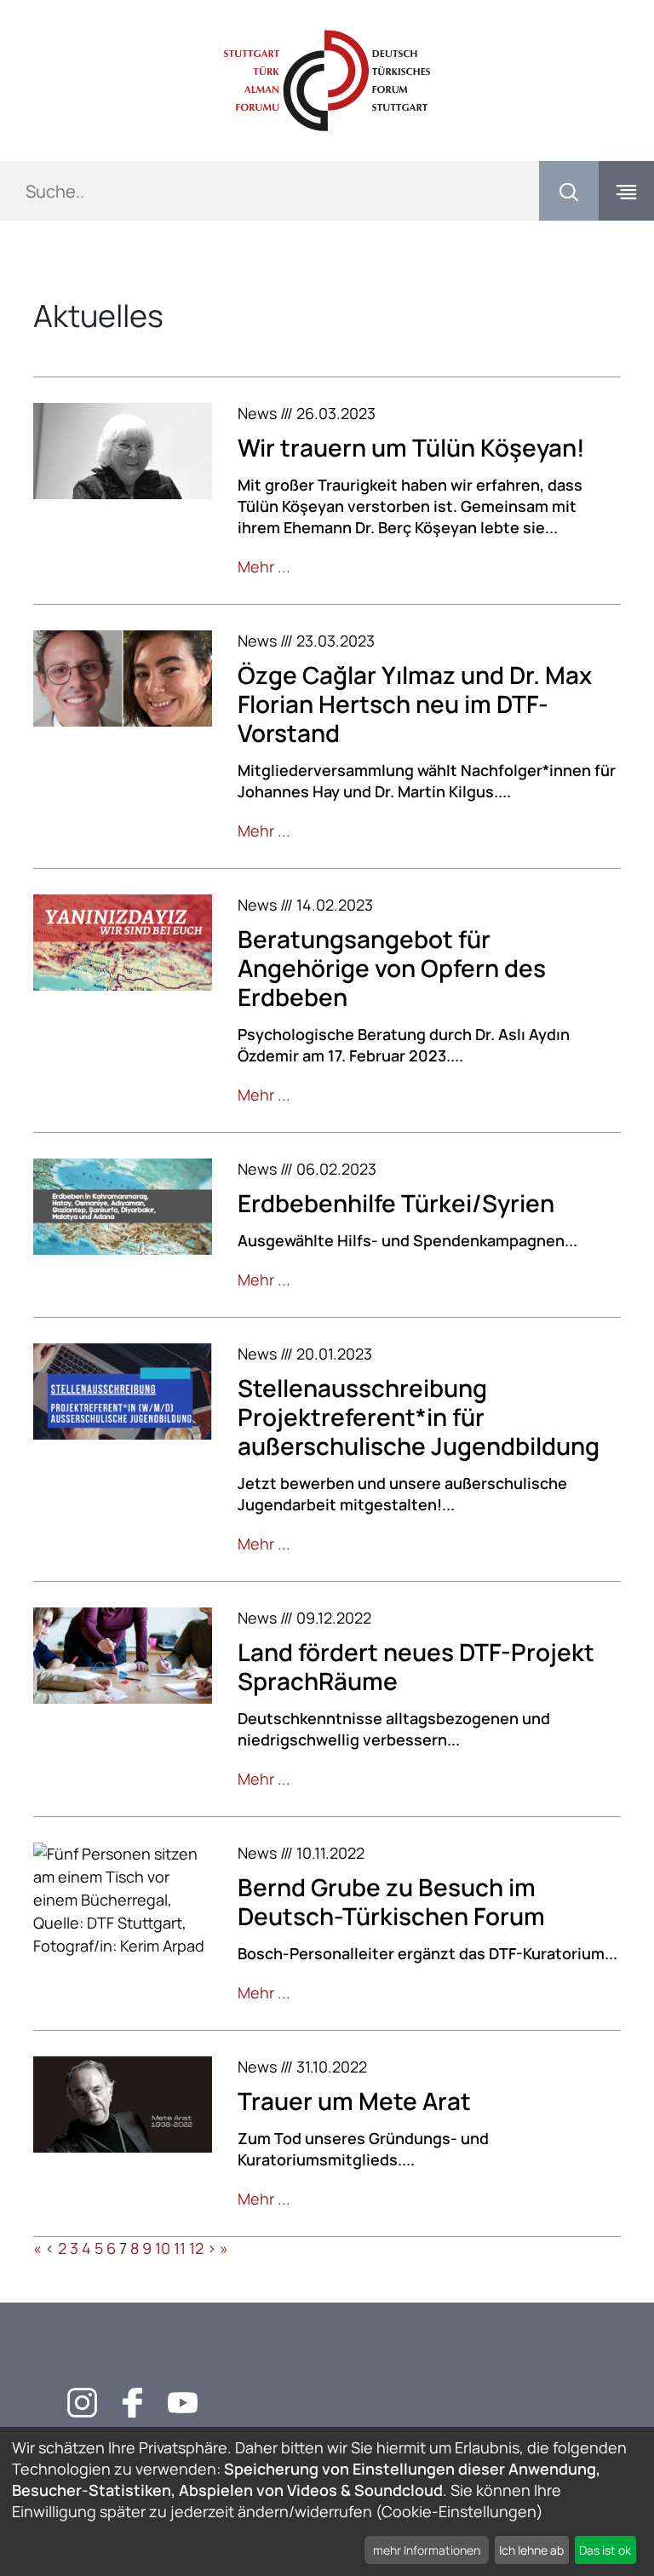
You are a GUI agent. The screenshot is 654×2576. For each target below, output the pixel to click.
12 (196, 2248)
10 (163, 2248)
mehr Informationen (427, 2550)
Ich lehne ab (531, 2550)
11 (180, 2248)
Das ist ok (605, 2550)
